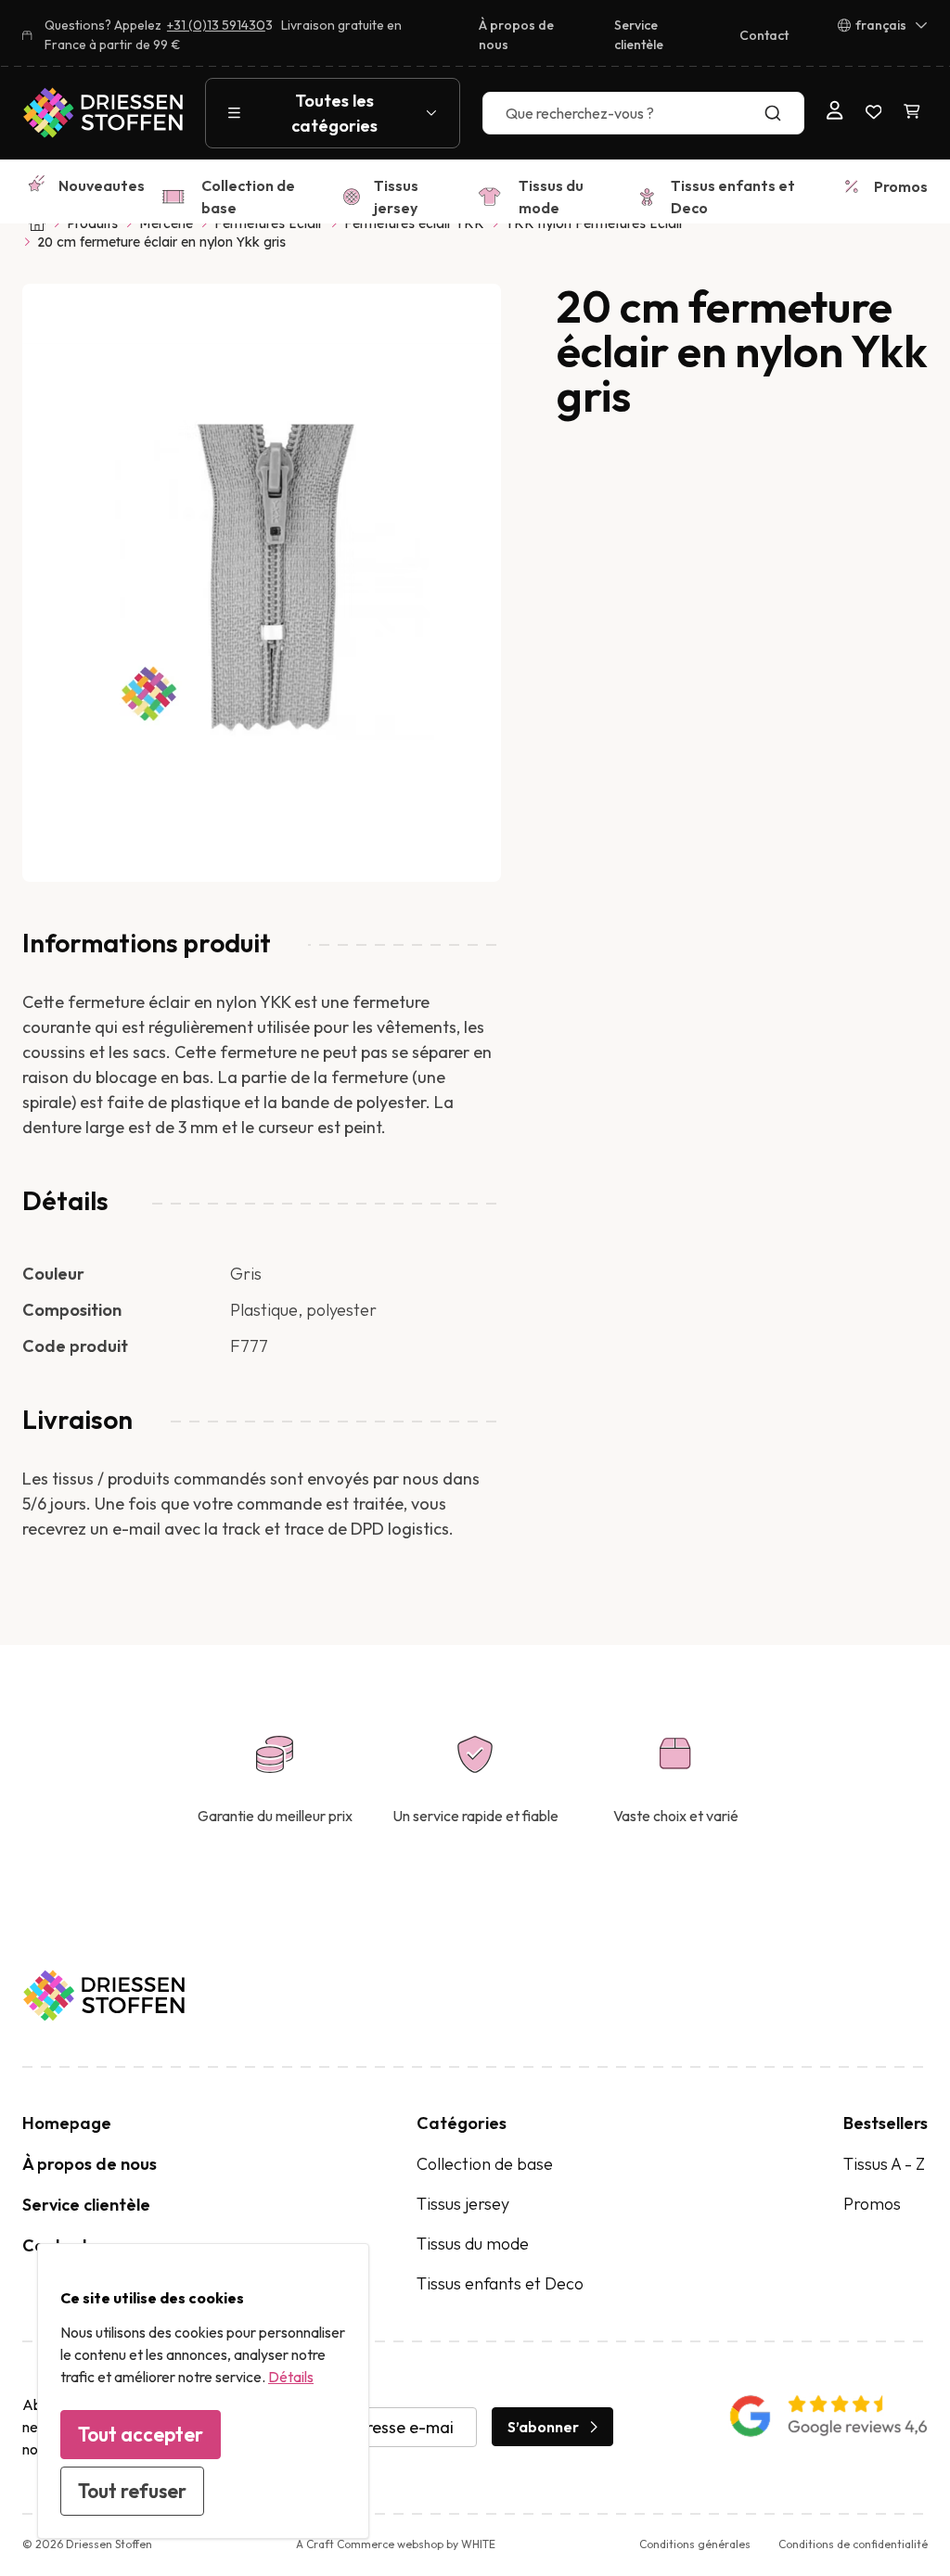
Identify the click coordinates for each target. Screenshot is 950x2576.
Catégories (462, 2123)
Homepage (67, 2123)
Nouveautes (102, 185)
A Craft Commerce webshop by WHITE (396, 2544)
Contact (764, 35)
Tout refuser (132, 2491)
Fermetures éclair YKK (414, 223)
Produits (92, 223)
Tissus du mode (551, 197)
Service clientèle (639, 35)
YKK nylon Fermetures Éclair (595, 223)
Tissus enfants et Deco (733, 197)
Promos (901, 186)
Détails (291, 2377)
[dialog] (203, 2391)
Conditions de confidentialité (853, 2544)
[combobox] (644, 113)
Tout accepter (141, 2434)
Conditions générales (695, 2544)
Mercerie (166, 223)
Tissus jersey (396, 197)
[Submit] (782, 113)
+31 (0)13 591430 (216, 25)
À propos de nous (516, 35)
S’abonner (543, 2427)
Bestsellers (886, 2123)
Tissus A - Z (884, 2164)
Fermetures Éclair (269, 223)
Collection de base (248, 197)
